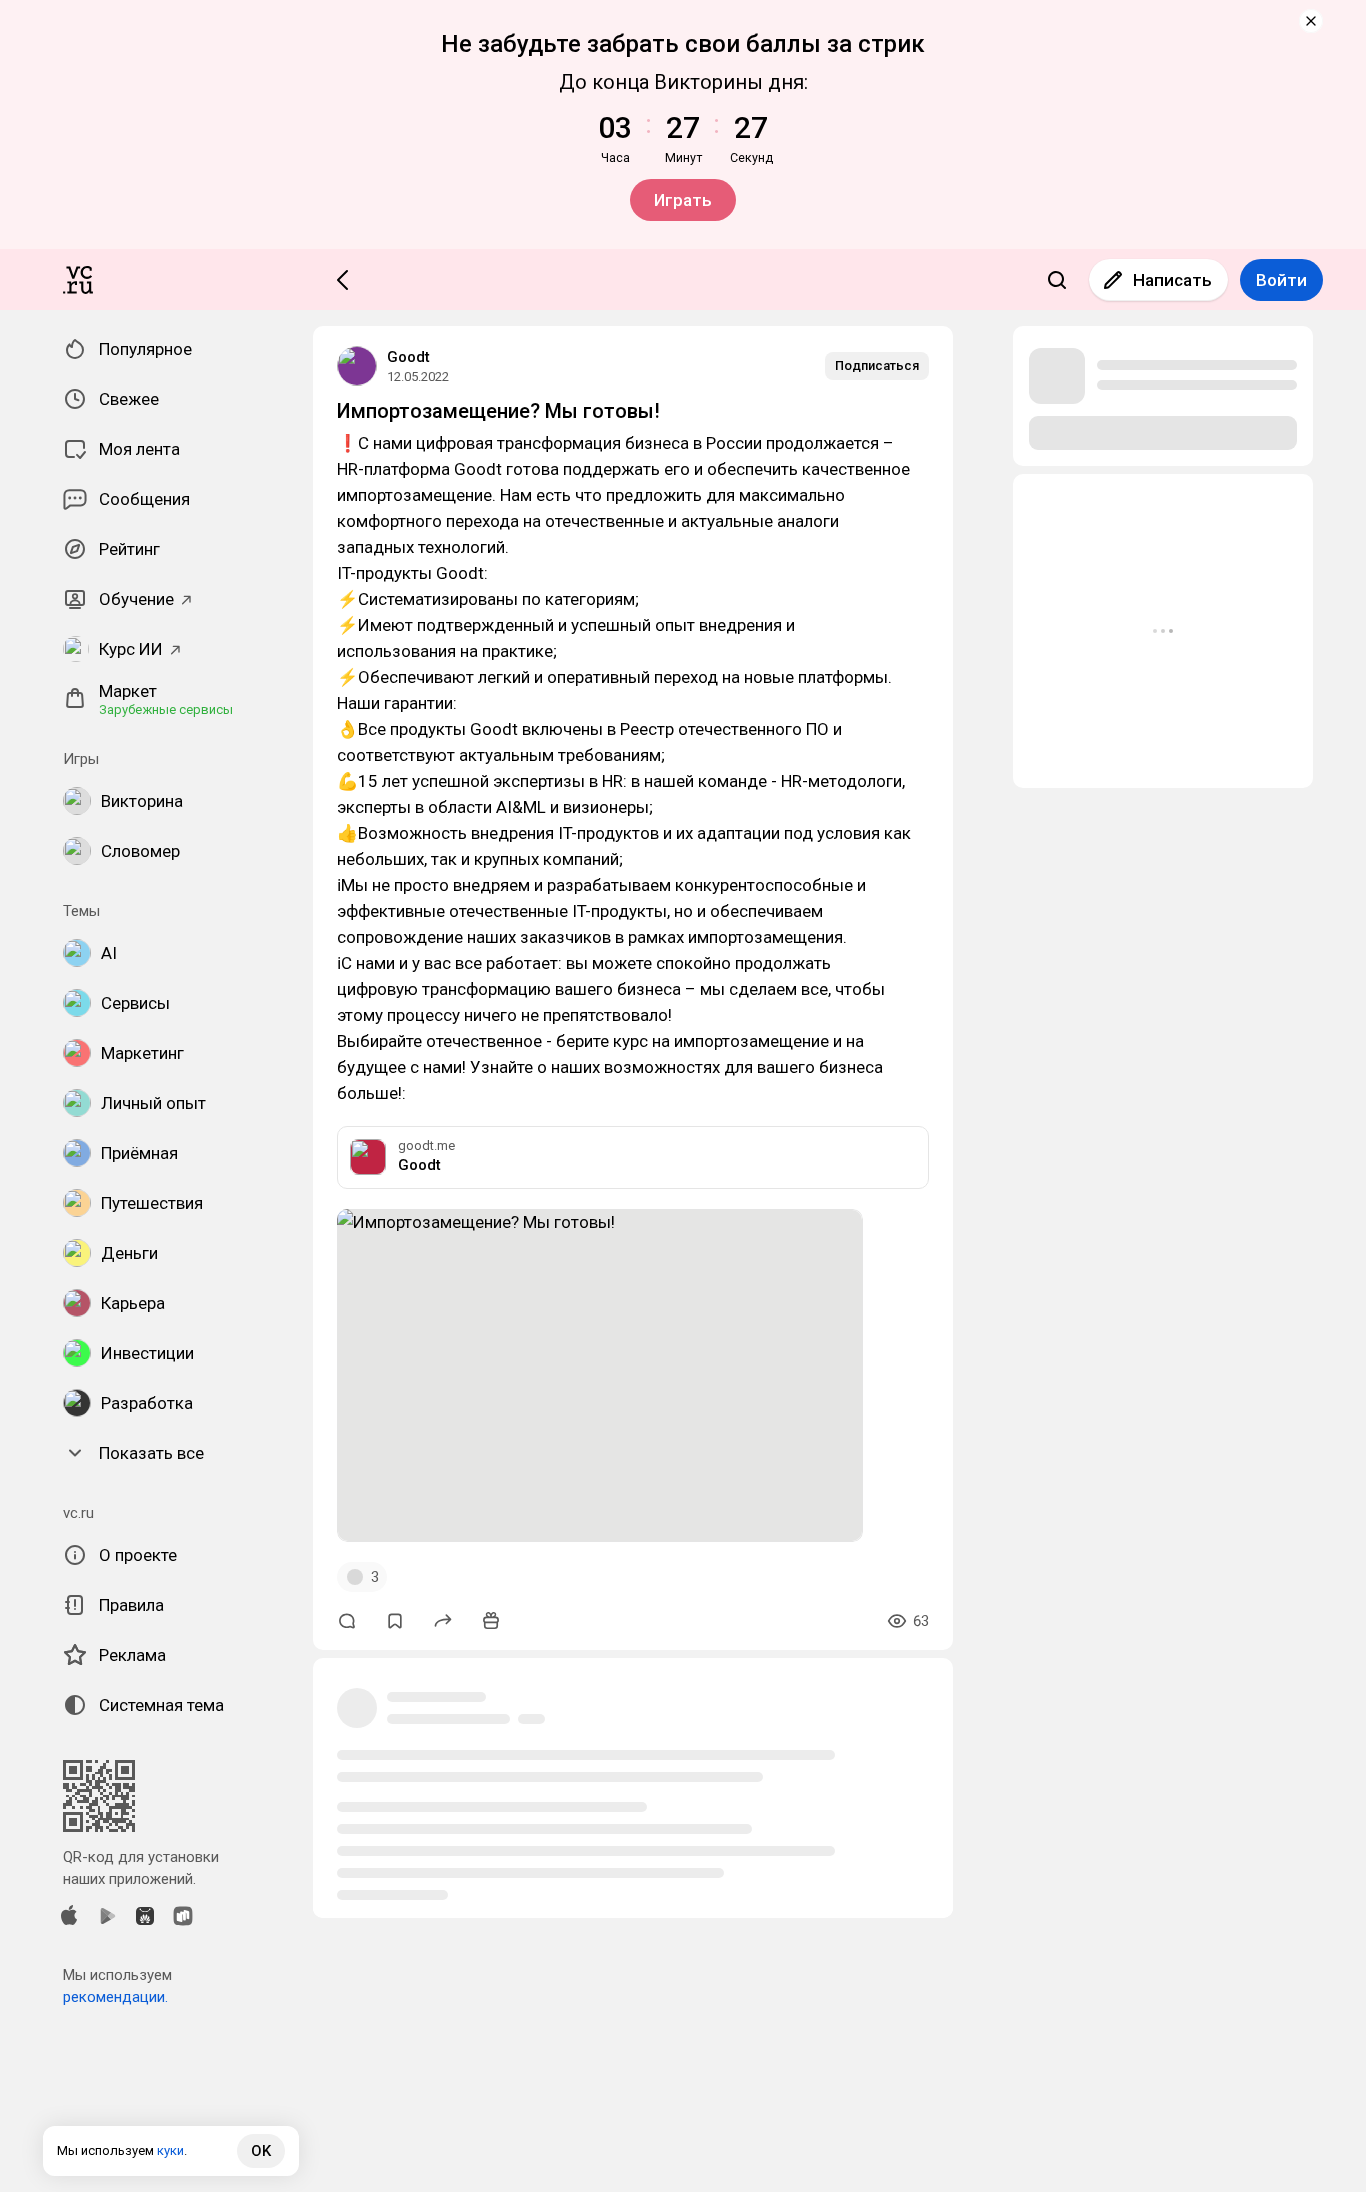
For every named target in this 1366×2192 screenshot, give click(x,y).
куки (170, 2150)
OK (261, 2151)
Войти (1281, 280)
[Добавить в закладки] (395, 1621)
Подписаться (877, 365)
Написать (1172, 280)
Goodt (408, 357)
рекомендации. (115, 1997)
